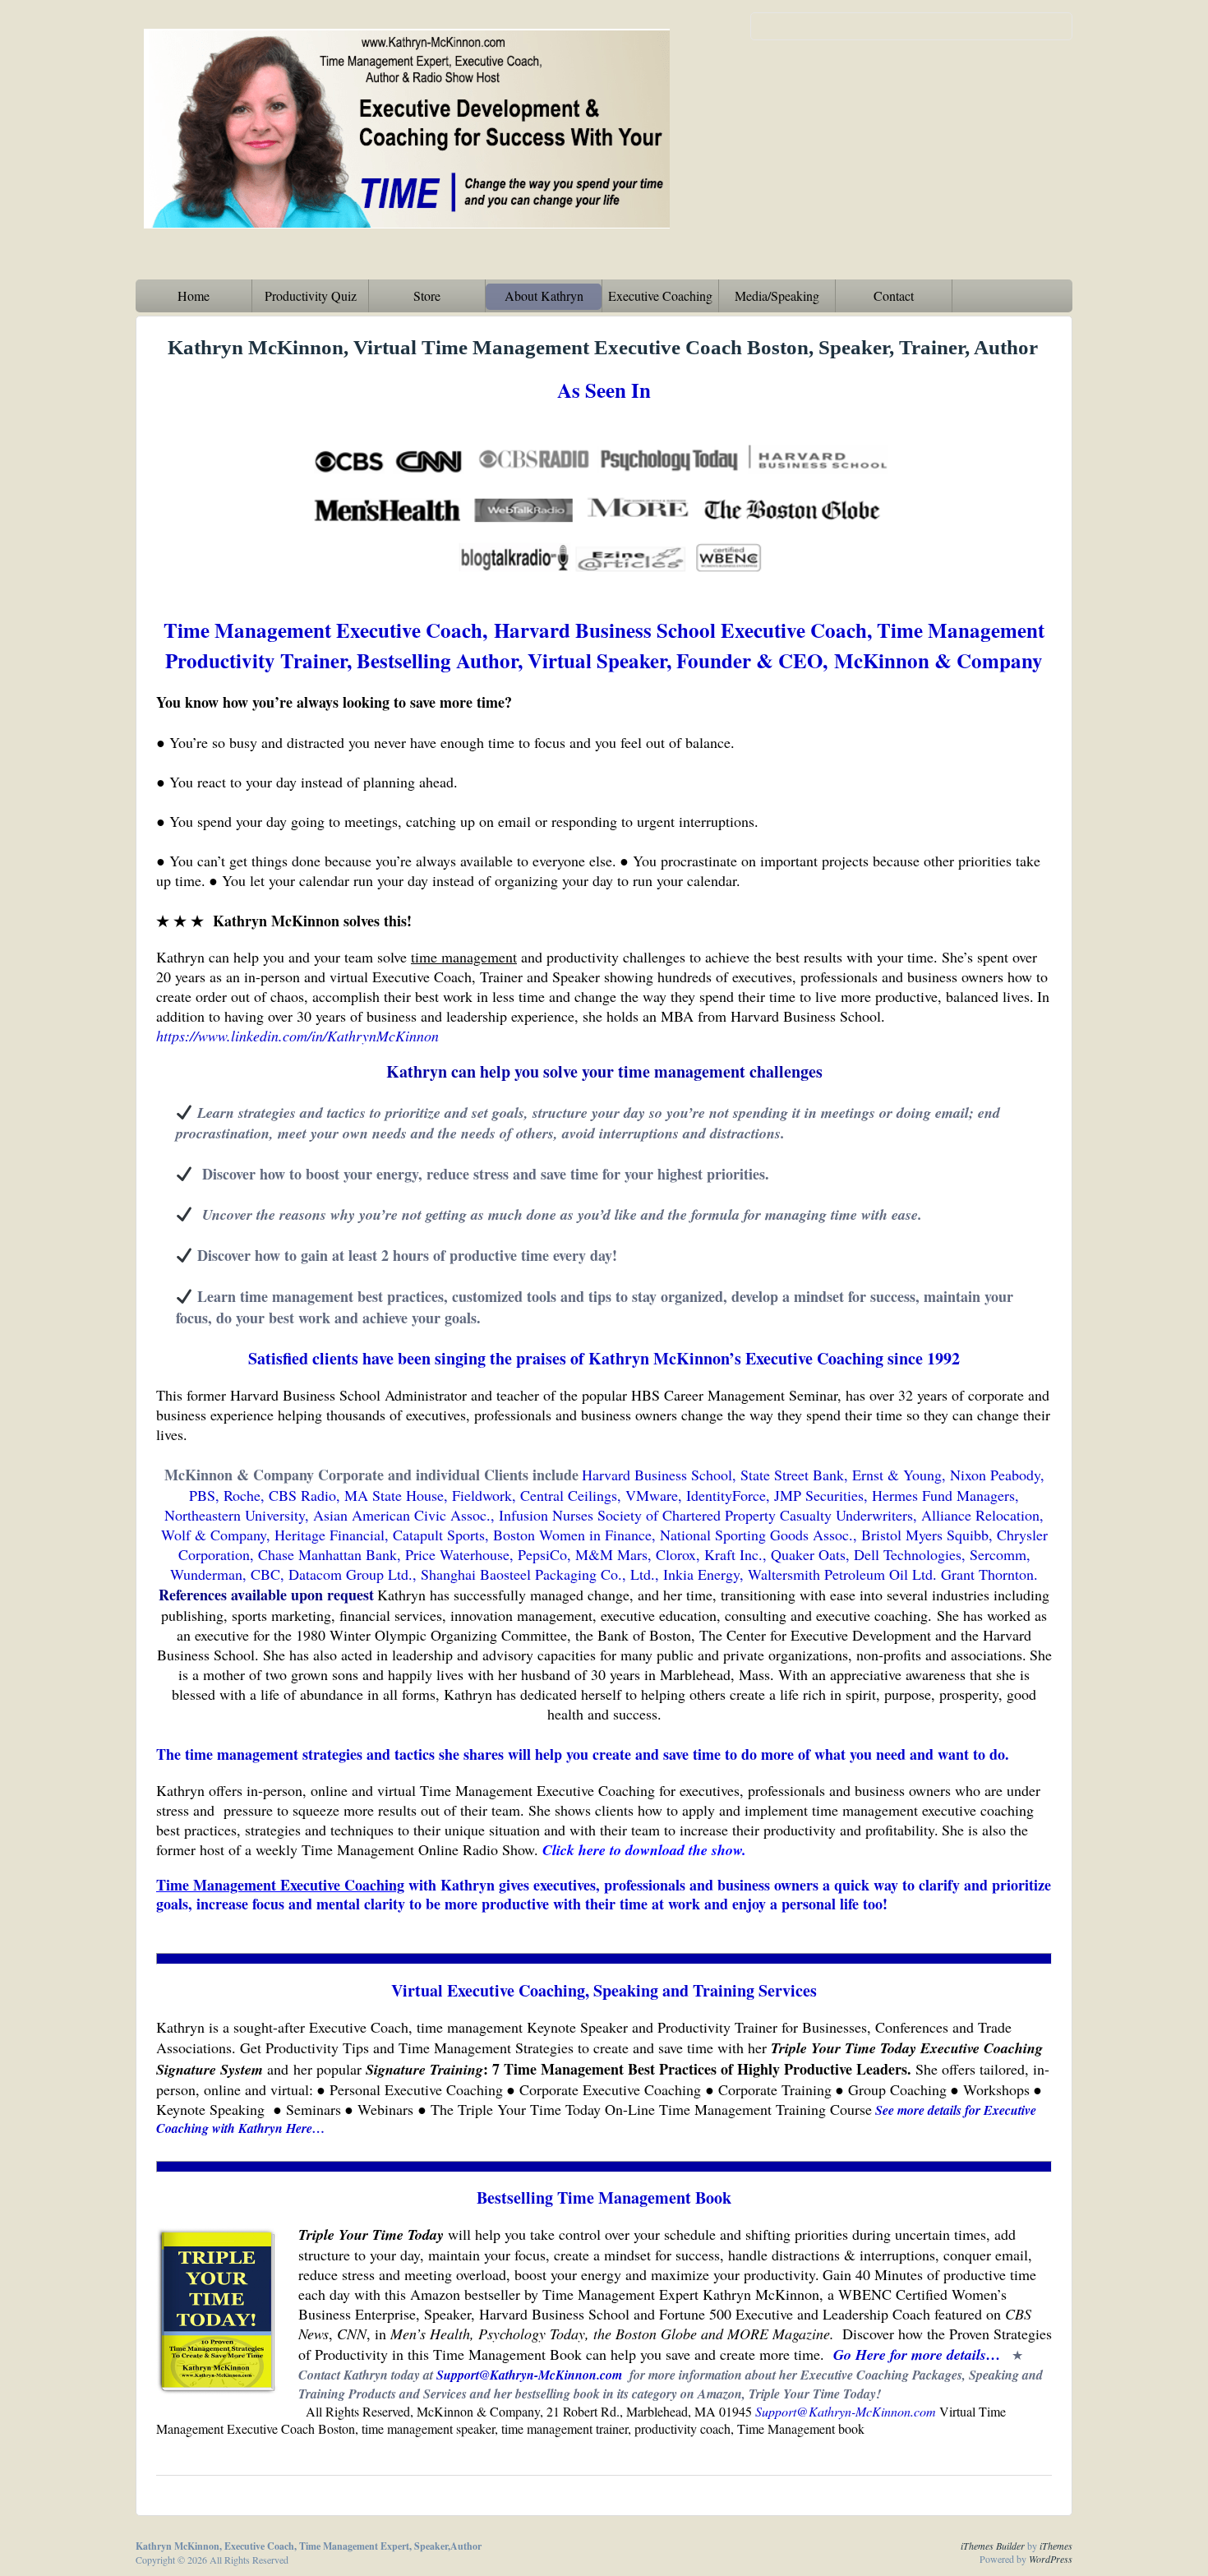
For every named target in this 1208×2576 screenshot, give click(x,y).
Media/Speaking (777, 295)
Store (427, 295)
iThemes (1056, 2546)
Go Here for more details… (917, 2354)
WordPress (1051, 2559)
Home (194, 295)
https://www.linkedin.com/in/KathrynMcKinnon (297, 1036)
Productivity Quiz (311, 295)
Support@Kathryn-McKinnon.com (846, 2411)
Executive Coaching (660, 295)
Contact (894, 295)
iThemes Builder (993, 2546)
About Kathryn (544, 295)
